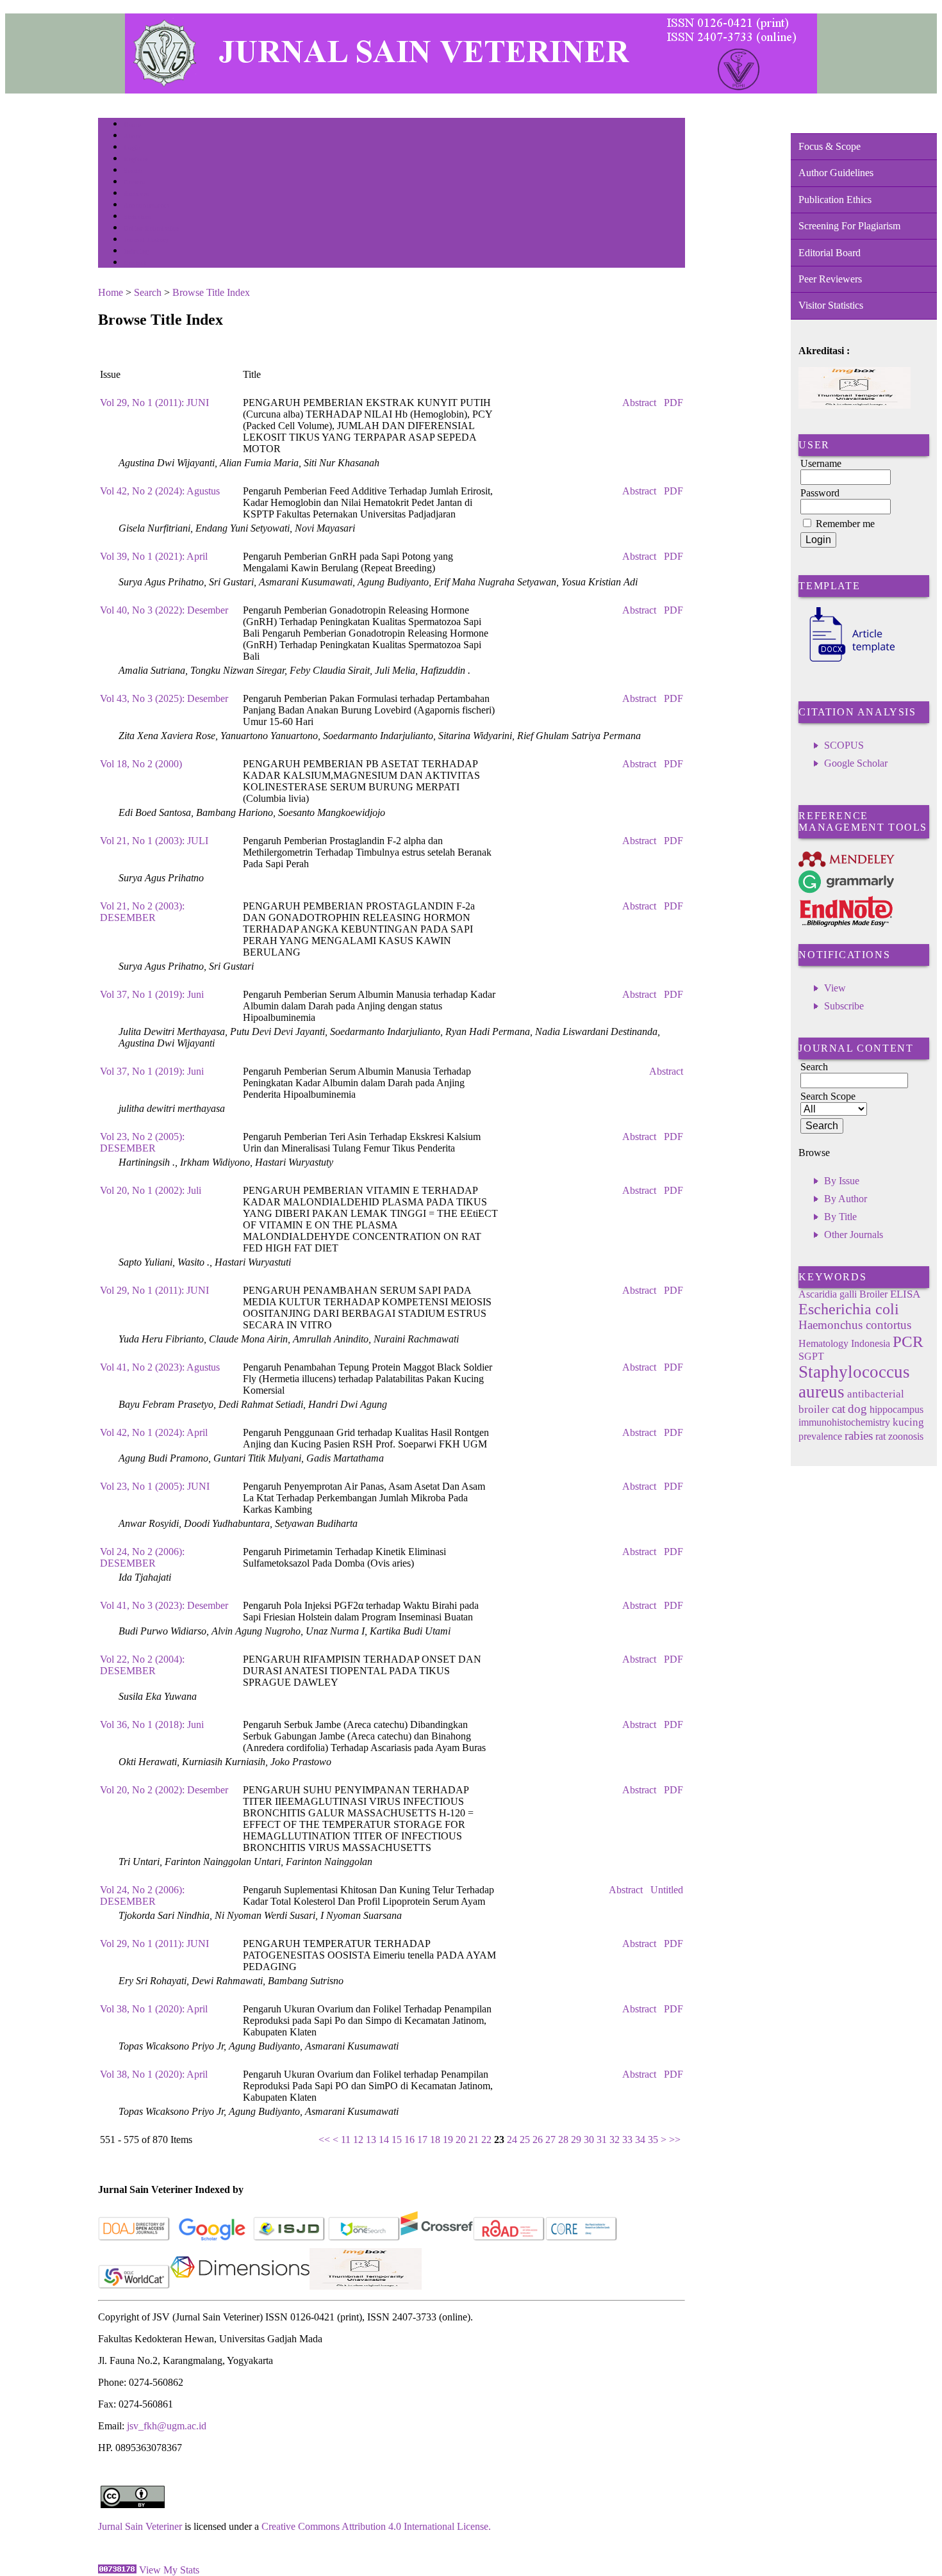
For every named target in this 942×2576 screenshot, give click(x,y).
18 (435, 2140)
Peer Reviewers (830, 279)
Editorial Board (830, 253)
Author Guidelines (836, 173)
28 (563, 2140)
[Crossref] (437, 2238)
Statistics (137, 217)
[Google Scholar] (212, 2238)
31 (602, 2140)
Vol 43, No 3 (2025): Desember (164, 698)
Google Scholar (856, 763)
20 (461, 2140)
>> (675, 2140)
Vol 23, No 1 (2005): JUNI (155, 1486)
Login (132, 148)
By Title (840, 1217)
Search (133, 171)
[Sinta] (366, 2286)
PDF (673, 403)
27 (550, 2140)
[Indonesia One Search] (364, 2238)
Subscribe (844, 1006)
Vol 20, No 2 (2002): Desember (164, 1790)
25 (525, 2140)
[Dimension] (240, 2286)
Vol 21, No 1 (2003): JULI (154, 841)
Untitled (667, 1890)
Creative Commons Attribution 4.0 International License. (376, 2526)
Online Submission (152, 228)
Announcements (146, 205)
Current (135, 182)
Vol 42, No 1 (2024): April (154, 1432)
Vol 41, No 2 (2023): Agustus (160, 1367)
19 (448, 2140)
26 (538, 2140)
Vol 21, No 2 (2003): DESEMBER (142, 912)
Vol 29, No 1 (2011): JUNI (154, 403)
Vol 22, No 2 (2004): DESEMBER (142, 1665)
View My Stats (169, 2570)
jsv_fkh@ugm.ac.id (167, 2426)
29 (576, 2140)
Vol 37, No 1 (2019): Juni (152, 994)
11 (346, 2140)
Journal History (146, 240)
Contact (135, 263)
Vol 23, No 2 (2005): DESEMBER (142, 1142)
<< (324, 2140)
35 (653, 2140)
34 (640, 2140)
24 (512, 2140)
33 (627, 2140)
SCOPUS (844, 745)
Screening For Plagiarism (849, 226)
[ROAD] (509, 2238)
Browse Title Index (211, 292)
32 (615, 2140)
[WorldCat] (134, 2286)
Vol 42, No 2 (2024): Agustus (160, 491)
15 (397, 2140)
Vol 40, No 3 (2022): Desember (164, 610)
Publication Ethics (835, 200)
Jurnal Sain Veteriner (140, 2526)
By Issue (842, 1181)
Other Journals (854, 1235)
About (133, 136)
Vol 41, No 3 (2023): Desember (164, 1605)
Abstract (639, 403)
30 (589, 2140)
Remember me (845, 524)
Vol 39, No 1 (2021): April (154, 556)
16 (409, 2140)
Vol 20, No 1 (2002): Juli (151, 1190)
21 (474, 2140)
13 (371, 2140)
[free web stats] (117, 2570)
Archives (136, 194)
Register (136, 159)
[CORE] (582, 2238)
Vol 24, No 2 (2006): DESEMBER (142, 1557)
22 (486, 2140)
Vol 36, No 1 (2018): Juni (152, 1724)
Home (132, 125)
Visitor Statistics (831, 305)
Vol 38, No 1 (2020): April (154, 2009)
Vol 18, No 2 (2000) (141, 764)
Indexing (136, 251)
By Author (846, 1199)
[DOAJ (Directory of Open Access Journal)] (134, 2238)
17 (422, 2140)
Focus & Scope (830, 146)
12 (358, 2140)
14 (384, 2140)
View (835, 988)
